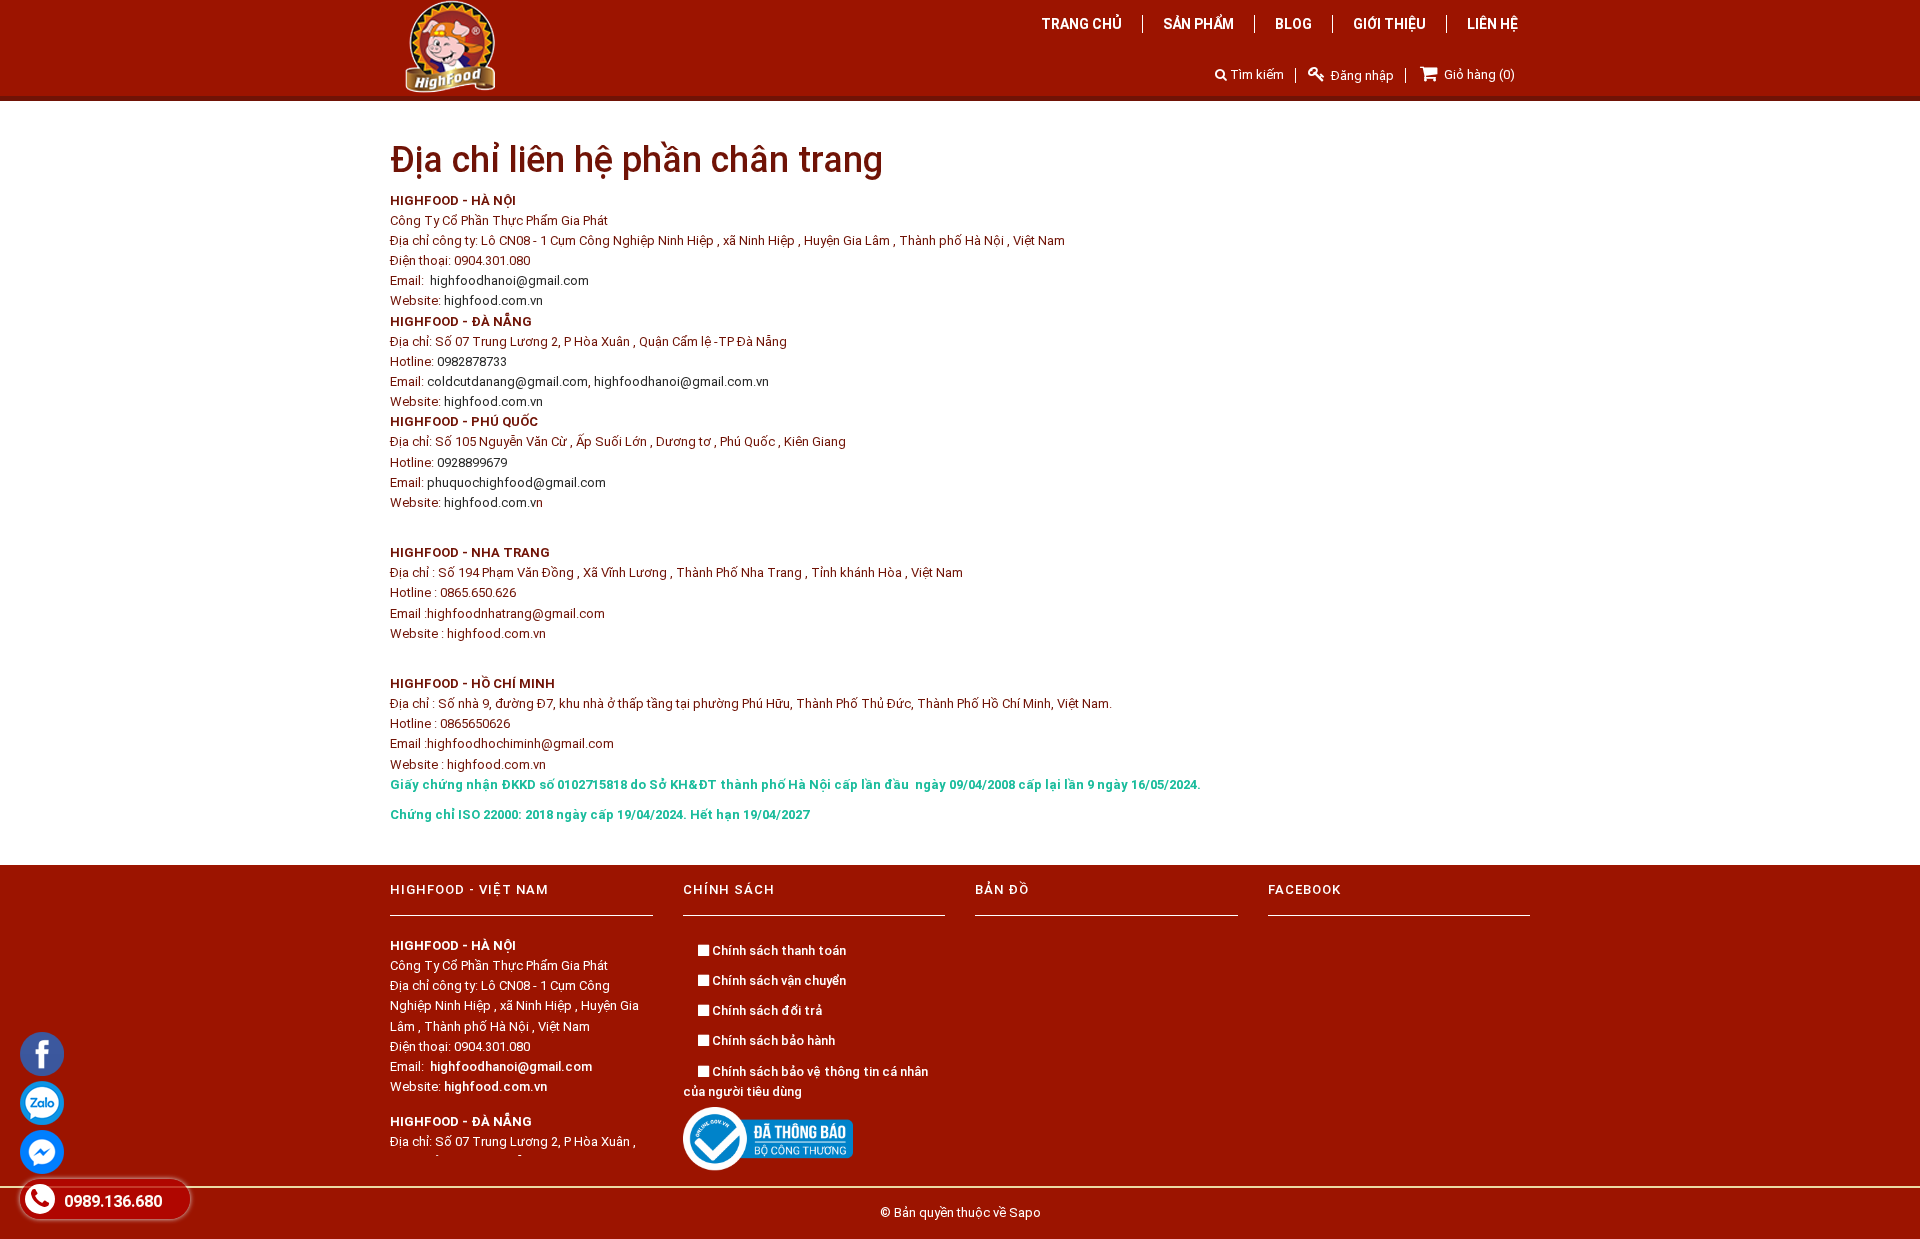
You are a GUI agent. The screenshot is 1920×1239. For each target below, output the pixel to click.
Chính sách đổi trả (765, 1010)
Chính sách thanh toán (777, 950)
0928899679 (472, 462)
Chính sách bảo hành (772, 1040)
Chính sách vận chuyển (777, 980)
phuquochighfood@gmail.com (516, 482)
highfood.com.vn (493, 300)
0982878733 (472, 361)
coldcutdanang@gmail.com (507, 381)
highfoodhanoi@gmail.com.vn (681, 381)
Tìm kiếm (1255, 74)
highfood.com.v (490, 502)
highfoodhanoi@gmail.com (509, 280)
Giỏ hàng (1478, 74)
